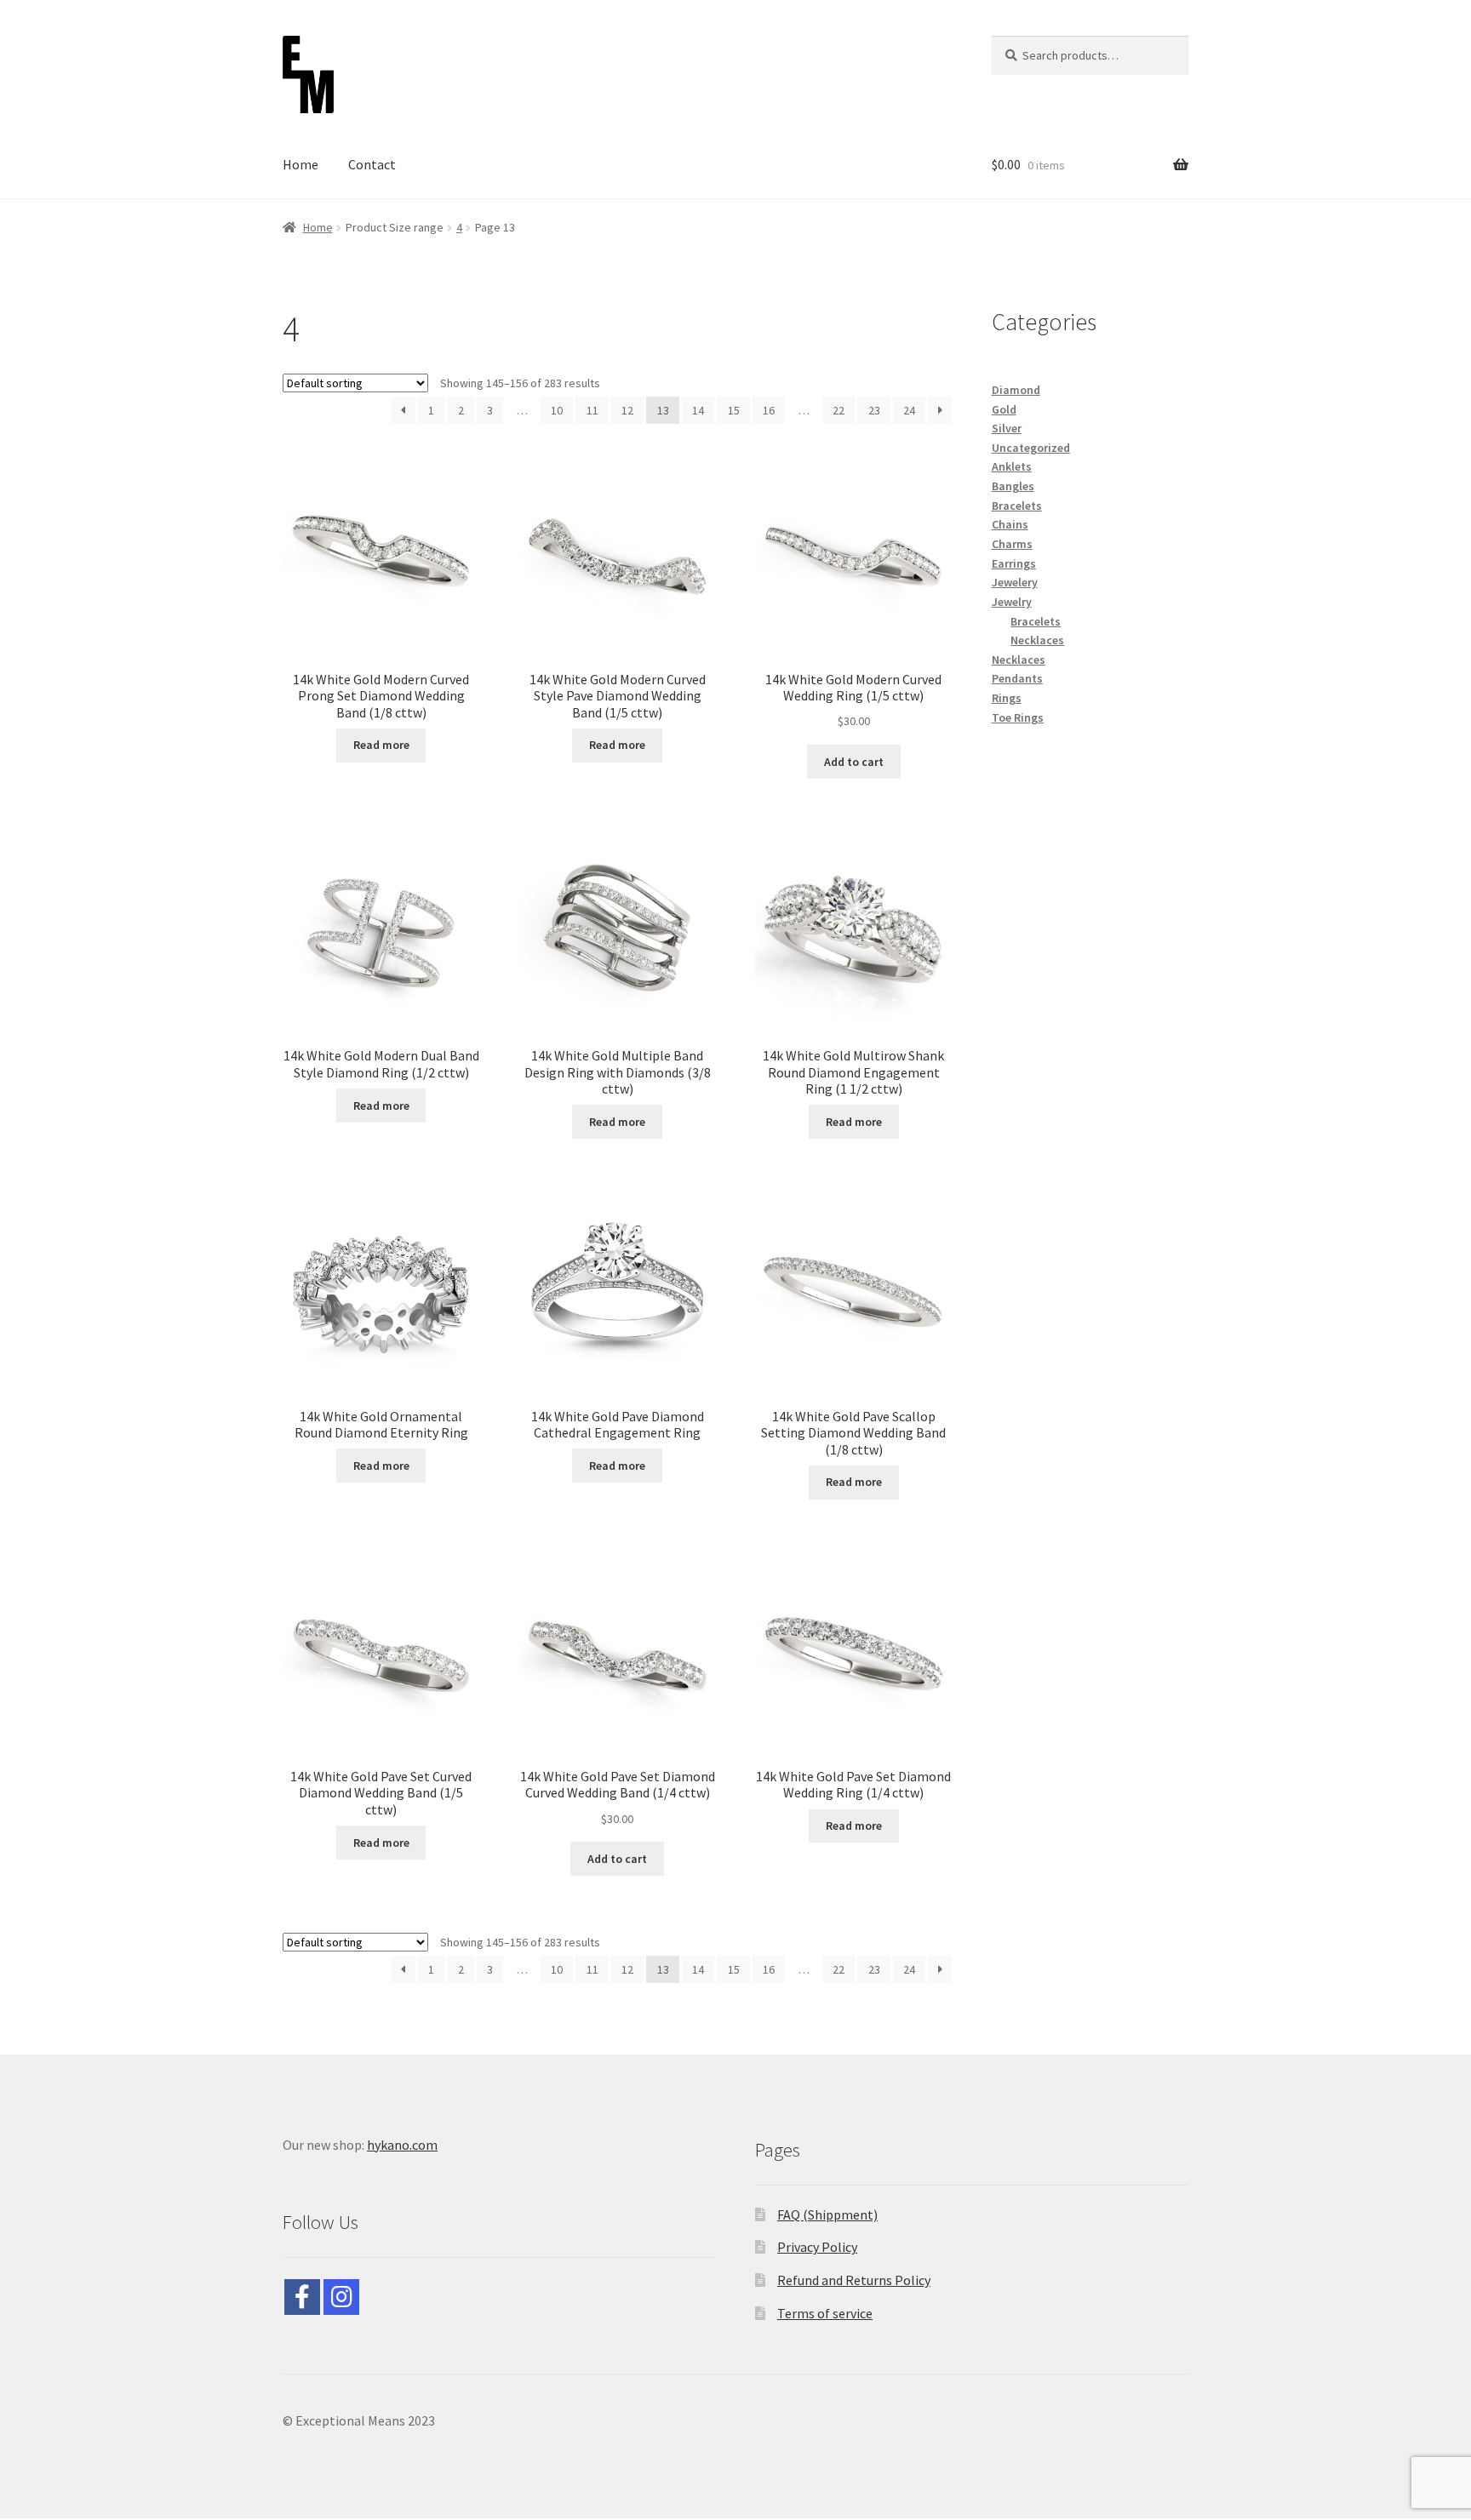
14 (698, 410)
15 (734, 410)
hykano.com (402, 2145)
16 (769, 410)
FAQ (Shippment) (827, 2214)
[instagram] (341, 2297)
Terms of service (825, 2313)
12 (627, 410)
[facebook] (302, 2297)
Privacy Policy (817, 2247)
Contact (372, 164)
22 (839, 410)
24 (909, 410)
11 (592, 410)
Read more (381, 745)
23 (874, 410)
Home (300, 164)
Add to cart (854, 762)
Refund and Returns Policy (854, 2280)
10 (557, 410)
